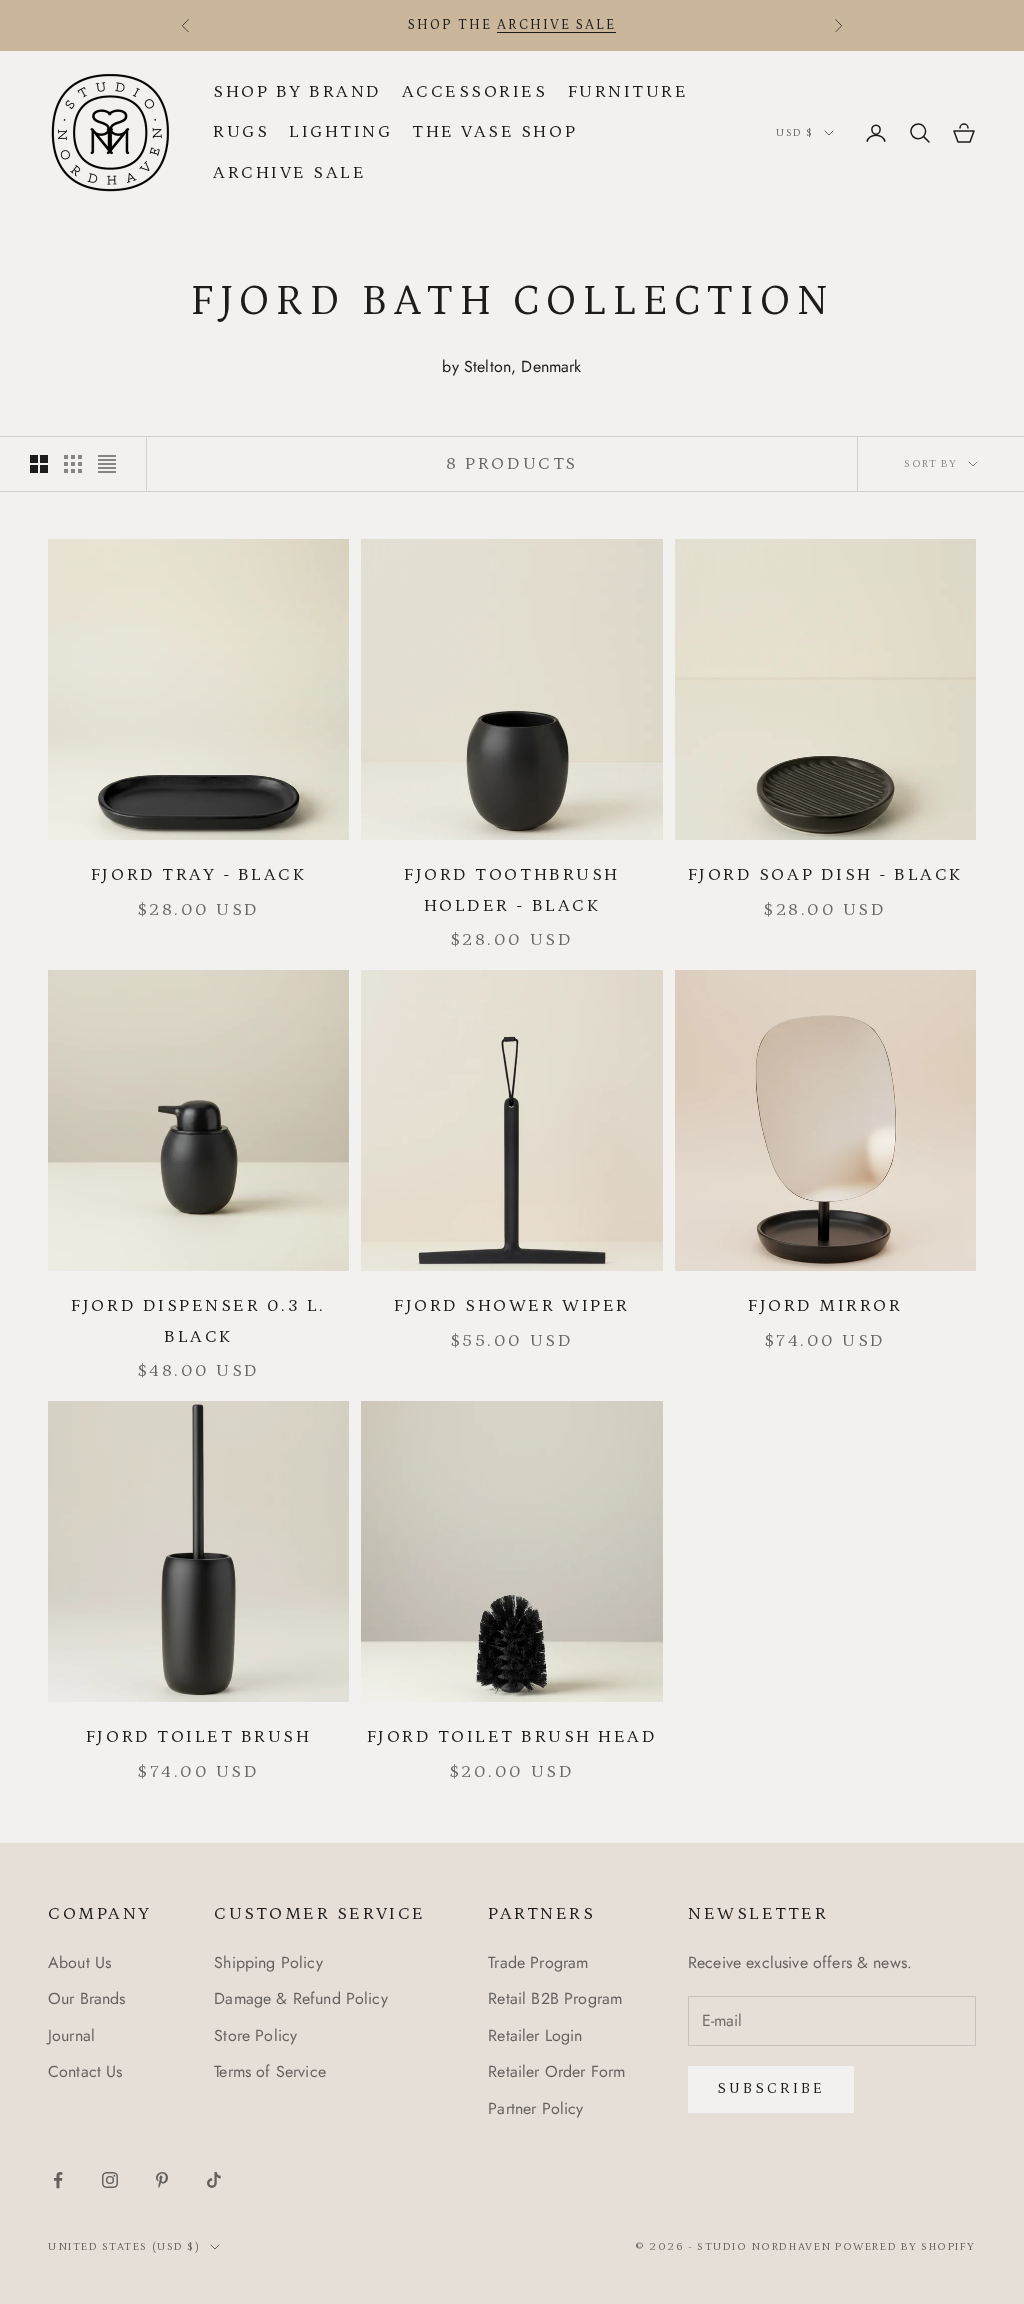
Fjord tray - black (198, 875)
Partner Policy (535, 2108)
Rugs (241, 132)
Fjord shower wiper (511, 1306)
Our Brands (87, 1998)
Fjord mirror (825, 1306)
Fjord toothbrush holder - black (511, 890)
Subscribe (771, 2088)
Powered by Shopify (905, 2247)
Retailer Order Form (556, 2071)
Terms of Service (270, 2071)
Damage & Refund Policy (301, 1998)
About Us (79, 1962)
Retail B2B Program (555, 1998)
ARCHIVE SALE (556, 25)
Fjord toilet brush (198, 1737)
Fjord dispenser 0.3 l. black (198, 1321)
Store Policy (255, 2035)
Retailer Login (535, 2035)
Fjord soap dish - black (825, 875)
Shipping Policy (268, 1962)
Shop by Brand (297, 92)
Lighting (340, 132)
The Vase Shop (494, 132)
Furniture (628, 92)
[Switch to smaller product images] (73, 464)
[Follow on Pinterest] (162, 2180)
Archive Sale (289, 173)
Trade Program (538, 1962)
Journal (71, 2035)
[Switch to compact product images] (107, 464)
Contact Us (85, 2071)
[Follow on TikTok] (214, 2180)
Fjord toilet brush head (512, 1737)
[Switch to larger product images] (39, 464)
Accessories (475, 92)
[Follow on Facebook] (58, 2180)
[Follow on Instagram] (110, 2180)
